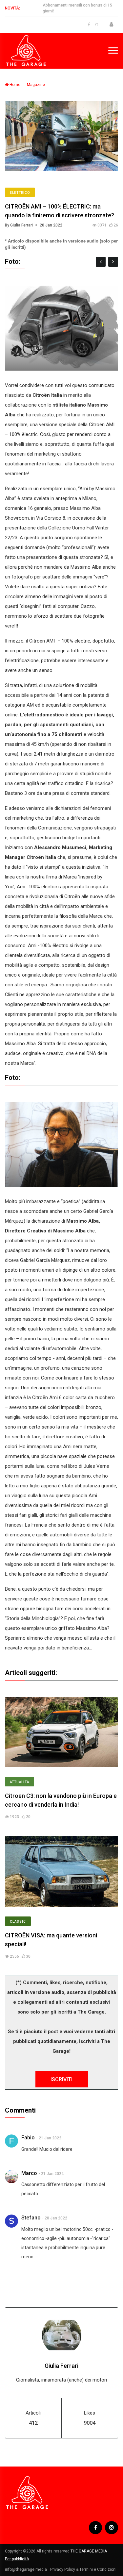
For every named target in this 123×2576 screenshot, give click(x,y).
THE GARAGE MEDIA (89, 2551)
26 (115, 225)
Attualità (20, 1782)
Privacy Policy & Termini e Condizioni (83, 2569)
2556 (14, 1956)
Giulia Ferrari (61, 2366)
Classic (18, 1922)
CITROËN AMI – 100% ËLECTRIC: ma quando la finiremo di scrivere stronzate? (60, 211)
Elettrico (20, 193)
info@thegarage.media (26, 2569)
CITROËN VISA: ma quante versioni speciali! (51, 1940)
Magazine (36, 85)
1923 (14, 1817)
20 (28, 1817)
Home (14, 85)
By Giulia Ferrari (19, 225)
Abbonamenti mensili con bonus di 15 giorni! (77, 8)
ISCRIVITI (61, 2079)
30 (28, 1956)
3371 (102, 225)
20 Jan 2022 (51, 225)
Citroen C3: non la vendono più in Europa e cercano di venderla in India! (61, 1800)
